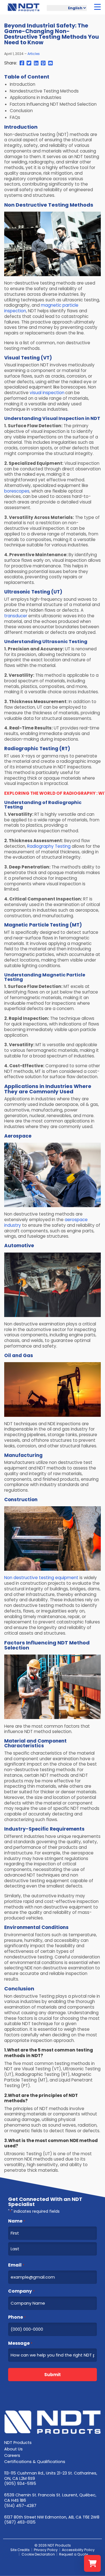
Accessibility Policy (78, 2550)
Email (16, 2265)
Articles (34, 54)
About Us (13, 2449)
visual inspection (47, 393)
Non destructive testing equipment (41, 1578)
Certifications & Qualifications (35, 2462)
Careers (12, 2455)
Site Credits (20, 2550)
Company (21, 2291)
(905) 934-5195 (20, 2483)
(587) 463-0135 (20, 2522)
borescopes (17, 491)
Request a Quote (73, 2554)
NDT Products (18, 2443)
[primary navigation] (97, 7)
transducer (16, 616)
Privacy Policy (46, 2550)
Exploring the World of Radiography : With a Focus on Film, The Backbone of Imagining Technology (53, 793)
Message (20, 2343)
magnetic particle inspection (41, 308)
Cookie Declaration (38, 2554)
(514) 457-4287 (20, 2506)
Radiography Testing (49, 846)
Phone (17, 2317)
